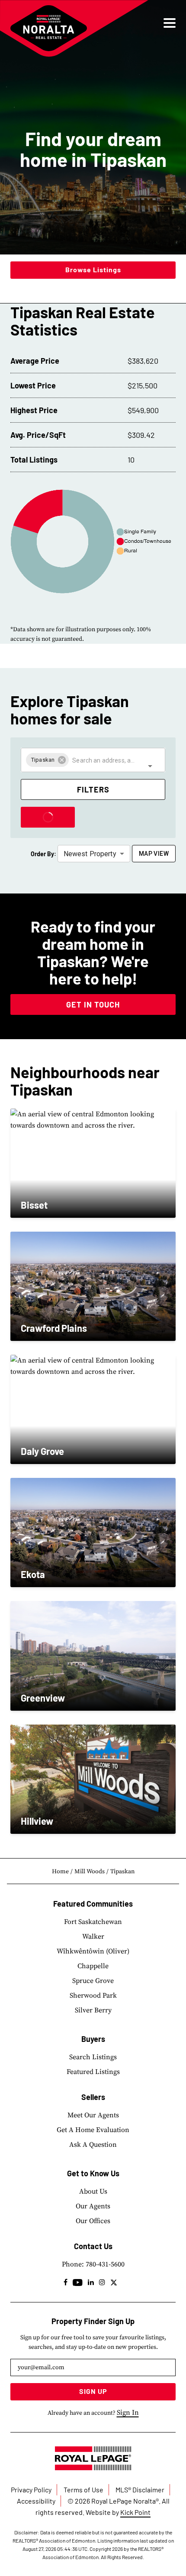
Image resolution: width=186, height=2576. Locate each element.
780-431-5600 (105, 2264)
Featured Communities (93, 1904)
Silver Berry (93, 2010)
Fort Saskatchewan (93, 1922)
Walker (93, 1937)
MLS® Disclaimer (140, 2490)
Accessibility (36, 2501)
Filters (93, 789)
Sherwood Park (93, 1996)
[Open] (150, 766)
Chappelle (93, 1966)
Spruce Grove (93, 1981)
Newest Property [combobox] (90, 854)
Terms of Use (83, 2490)
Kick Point (135, 2512)
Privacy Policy (31, 2490)
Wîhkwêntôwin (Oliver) (93, 1951)
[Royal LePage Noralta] (49, 28)
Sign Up (93, 2391)
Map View (154, 854)
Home (60, 1872)
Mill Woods (90, 1872)
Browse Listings (93, 269)
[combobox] (104, 760)
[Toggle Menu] (170, 23)
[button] (47, 760)
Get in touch (93, 1004)
